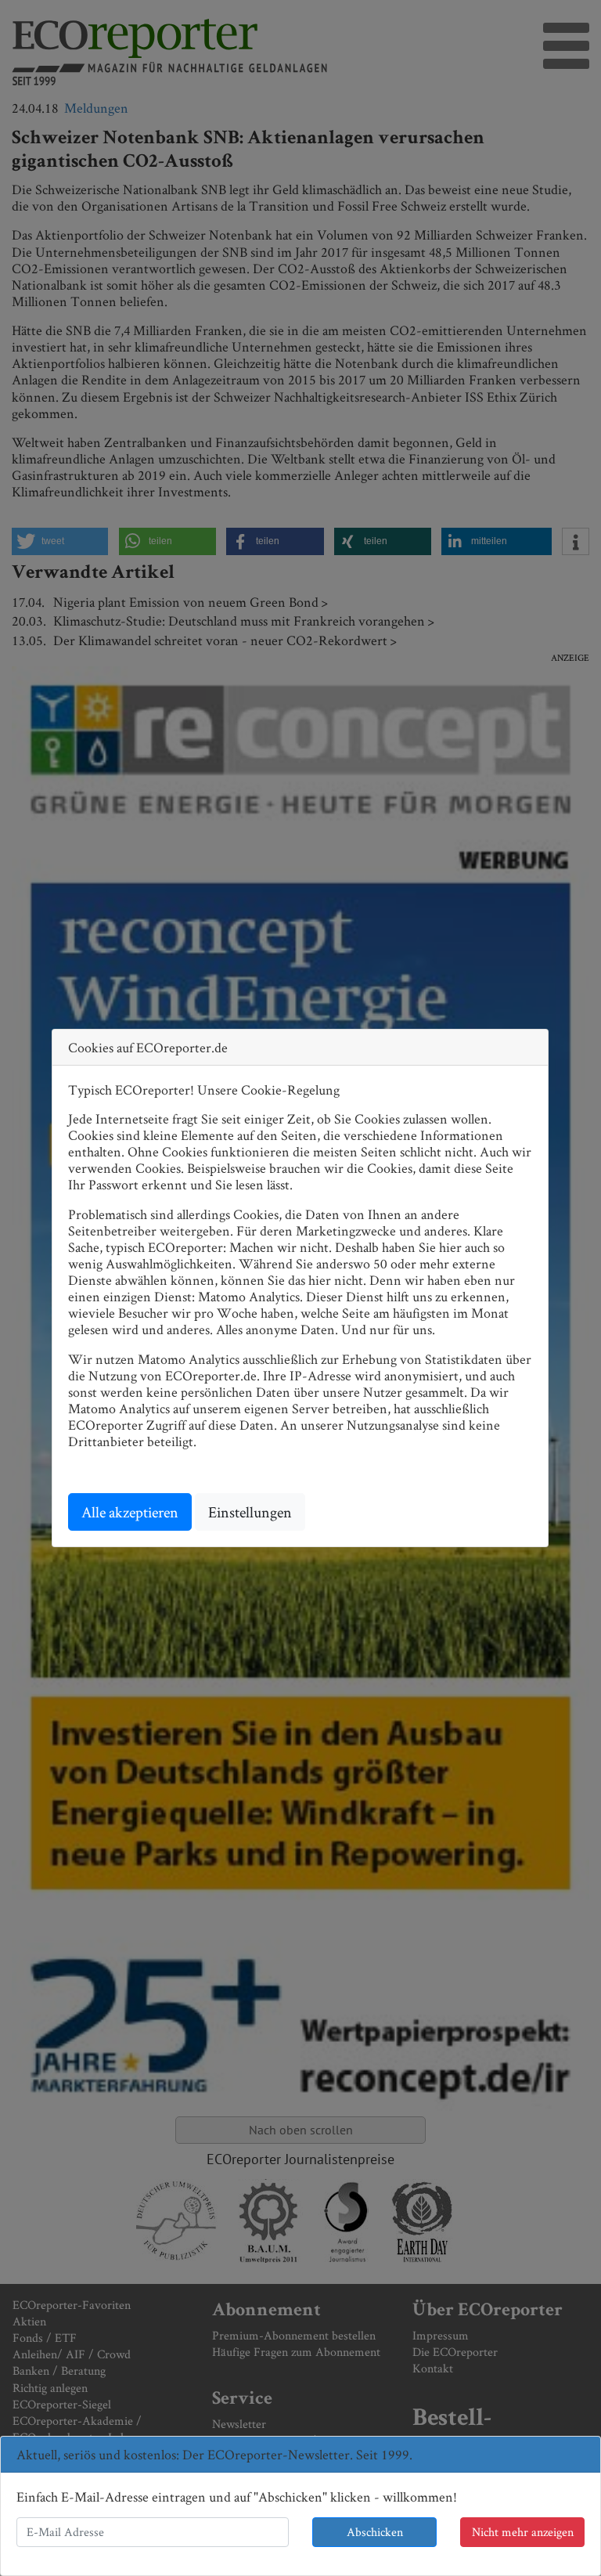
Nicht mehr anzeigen (523, 2532)
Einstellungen (250, 1512)
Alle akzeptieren (130, 1512)
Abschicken (375, 2532)
